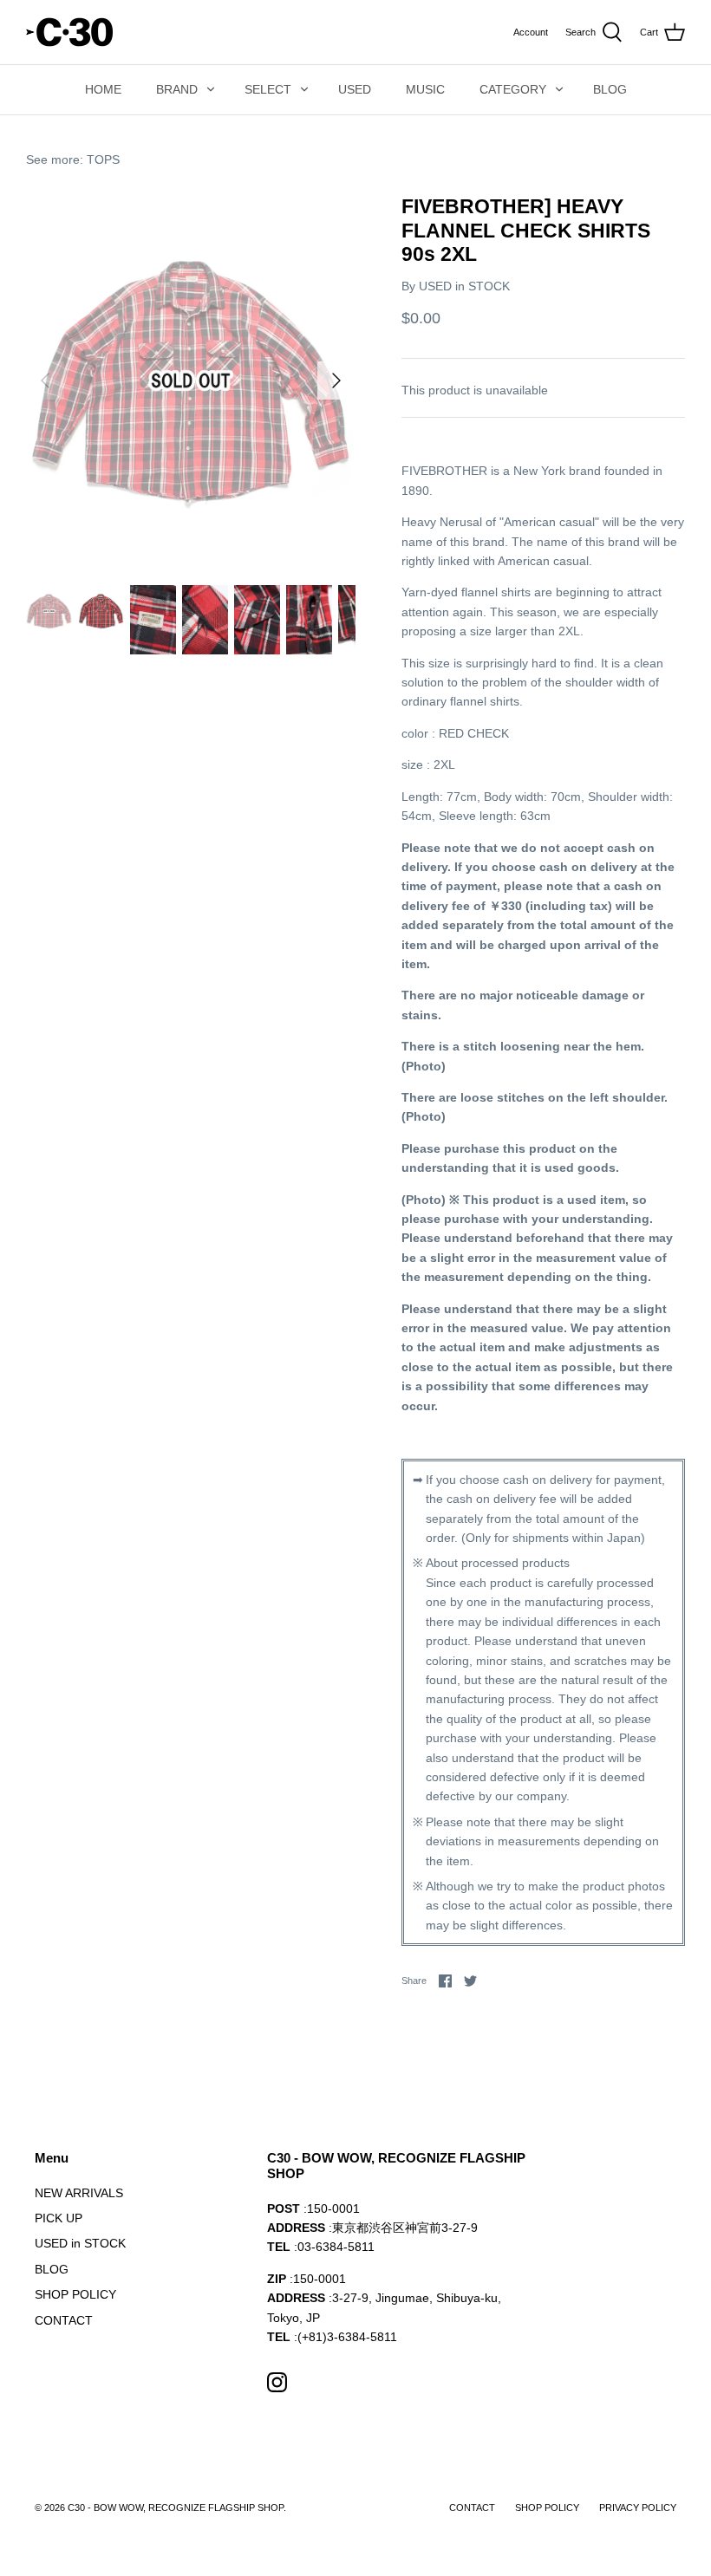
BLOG (610, 89)
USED (355, 89)
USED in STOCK (464, 286)
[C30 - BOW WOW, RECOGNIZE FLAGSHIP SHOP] (69, 32)
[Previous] (45, 381)
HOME (103, 89)
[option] (191, 381)
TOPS (103, 159)
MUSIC (425, 89)
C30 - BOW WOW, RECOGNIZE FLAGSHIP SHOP (176, 2508)
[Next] (336, 381)
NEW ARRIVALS (79, 2193)
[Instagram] (277, 2382)
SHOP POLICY (75, 2294)
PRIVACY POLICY (638, 2508)
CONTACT (64, 2320)
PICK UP (59, 2218)
